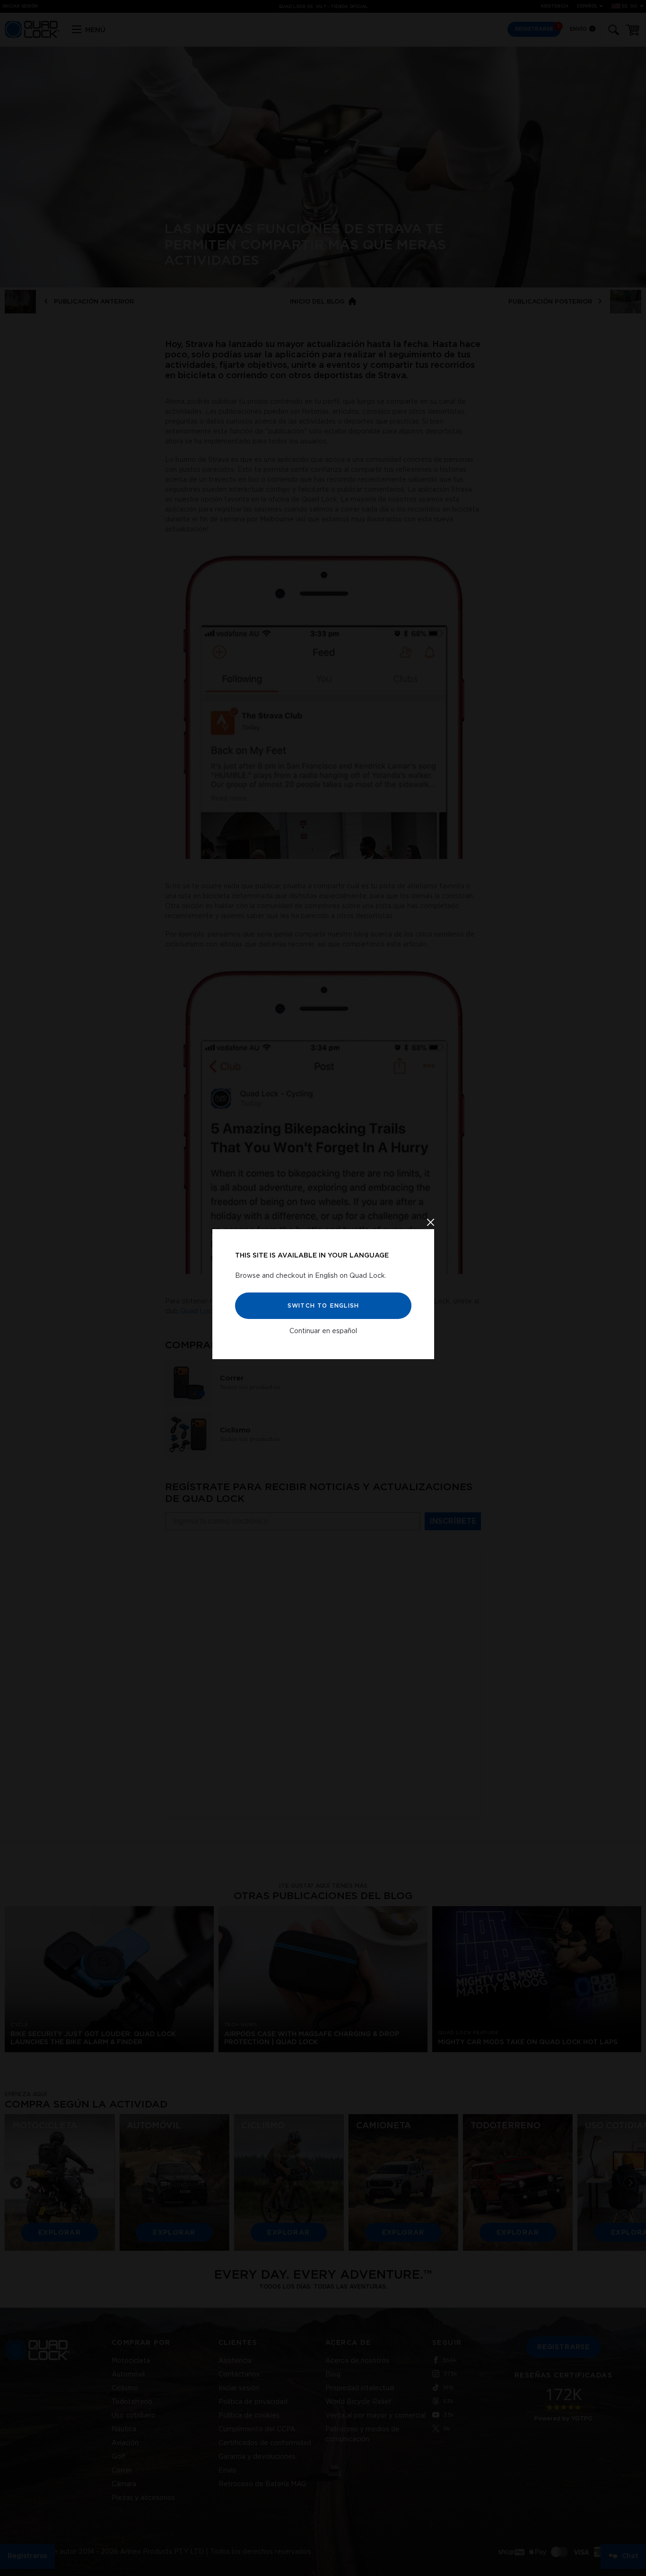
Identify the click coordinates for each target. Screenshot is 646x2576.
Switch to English (323, 1305)
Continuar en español (323, 1331)
